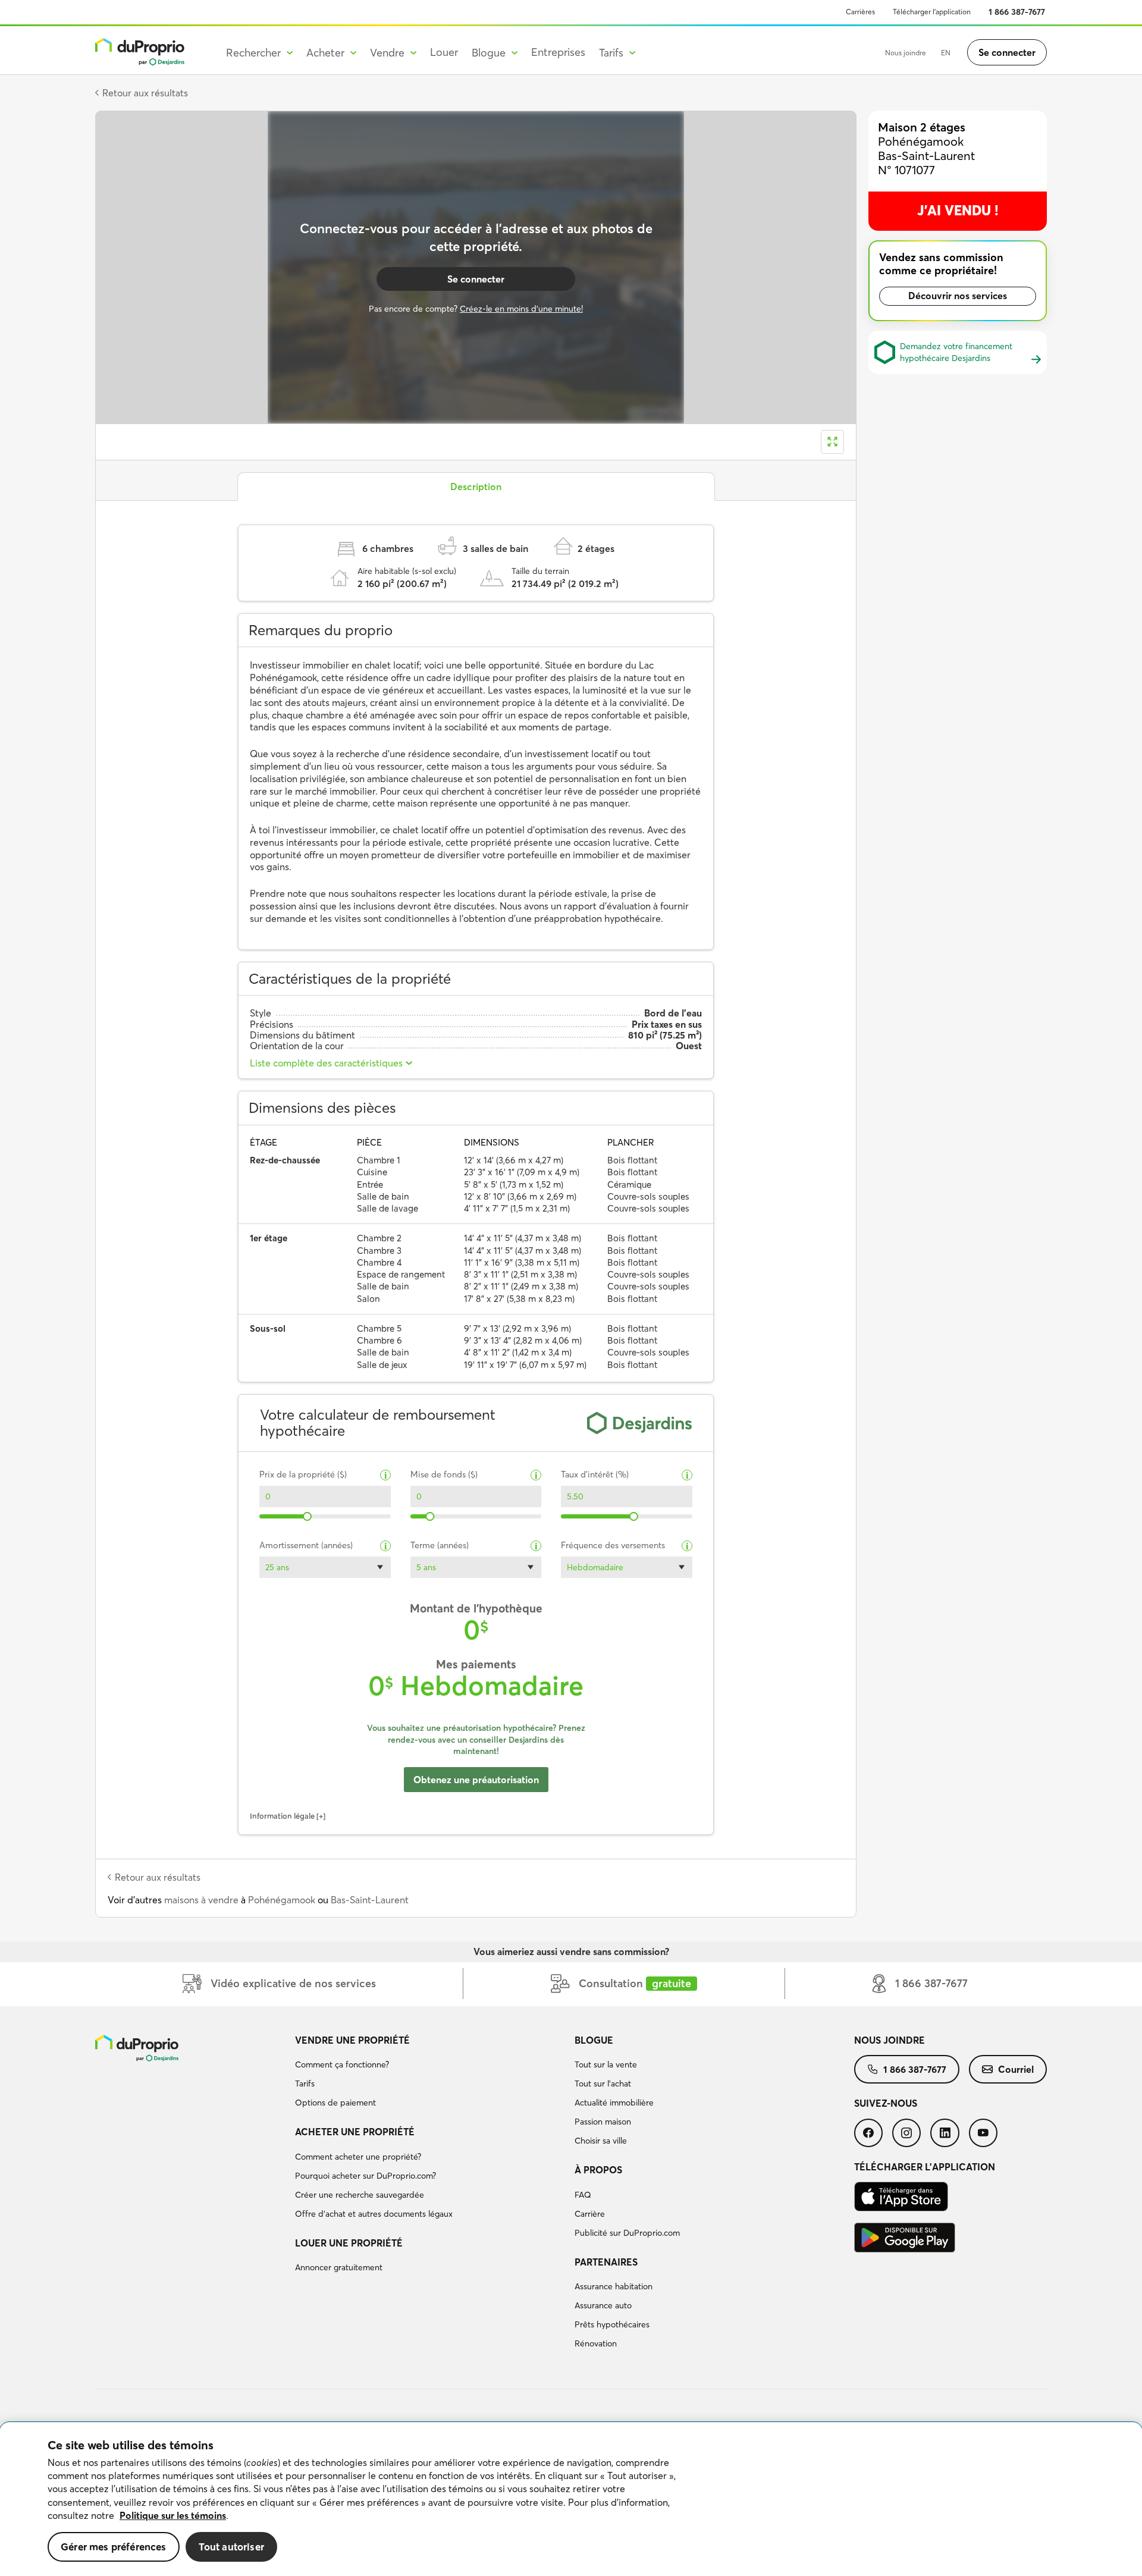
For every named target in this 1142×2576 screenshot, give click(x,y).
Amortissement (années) (306, 1546)
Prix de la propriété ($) (303, 1475)
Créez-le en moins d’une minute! (521, 309)
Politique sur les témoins (173, 2515)
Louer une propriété (349, 2243)
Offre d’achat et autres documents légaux (374, 2214)
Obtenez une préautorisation (476, 1780)
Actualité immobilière (614, 2103)
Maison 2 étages (922, 127)
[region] (571, 2499)
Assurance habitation (614, 2286)
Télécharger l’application (932, 12)
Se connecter (1007, 52)
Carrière (590, 2214)
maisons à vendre (201, 1900)
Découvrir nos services (958, 296)
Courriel (1016, 2069)
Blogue (594, 2040)
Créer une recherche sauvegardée (360, 2195)
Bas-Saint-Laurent (370, 1900)
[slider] (308, 1516)
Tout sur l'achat (603, 2084)
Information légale (282, 1816)
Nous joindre (906, 53)
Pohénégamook (282, 1900)
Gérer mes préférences (114, 2547)
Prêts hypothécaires (612, 2324)
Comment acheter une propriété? (358, 2157)
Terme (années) (440, 1546)
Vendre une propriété (352, 2040)
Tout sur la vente (606, 2064)
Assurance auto (603, 2305)
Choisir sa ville (601, 2141)
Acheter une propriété (355, 2132)
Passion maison (603, 2122)
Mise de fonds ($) (444, 1475)
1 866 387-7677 (1017, 12)
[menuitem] (430, 2073)
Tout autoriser (231, 2547)
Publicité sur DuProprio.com (627, 2233)
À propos (598, 2170)
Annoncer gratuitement (339, 2267)
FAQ (583, 2195)
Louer (444, 52)
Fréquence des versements (613, 1546)
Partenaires (606, 2262)
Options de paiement (335, 2103)
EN (946, 53)
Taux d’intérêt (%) (595, 1475)
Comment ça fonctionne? (342, 2064)
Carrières (860, 12)
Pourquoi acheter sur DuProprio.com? (365, 2176)
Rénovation (596, 2343)
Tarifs (305, 2084)
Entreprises (558, 52)
